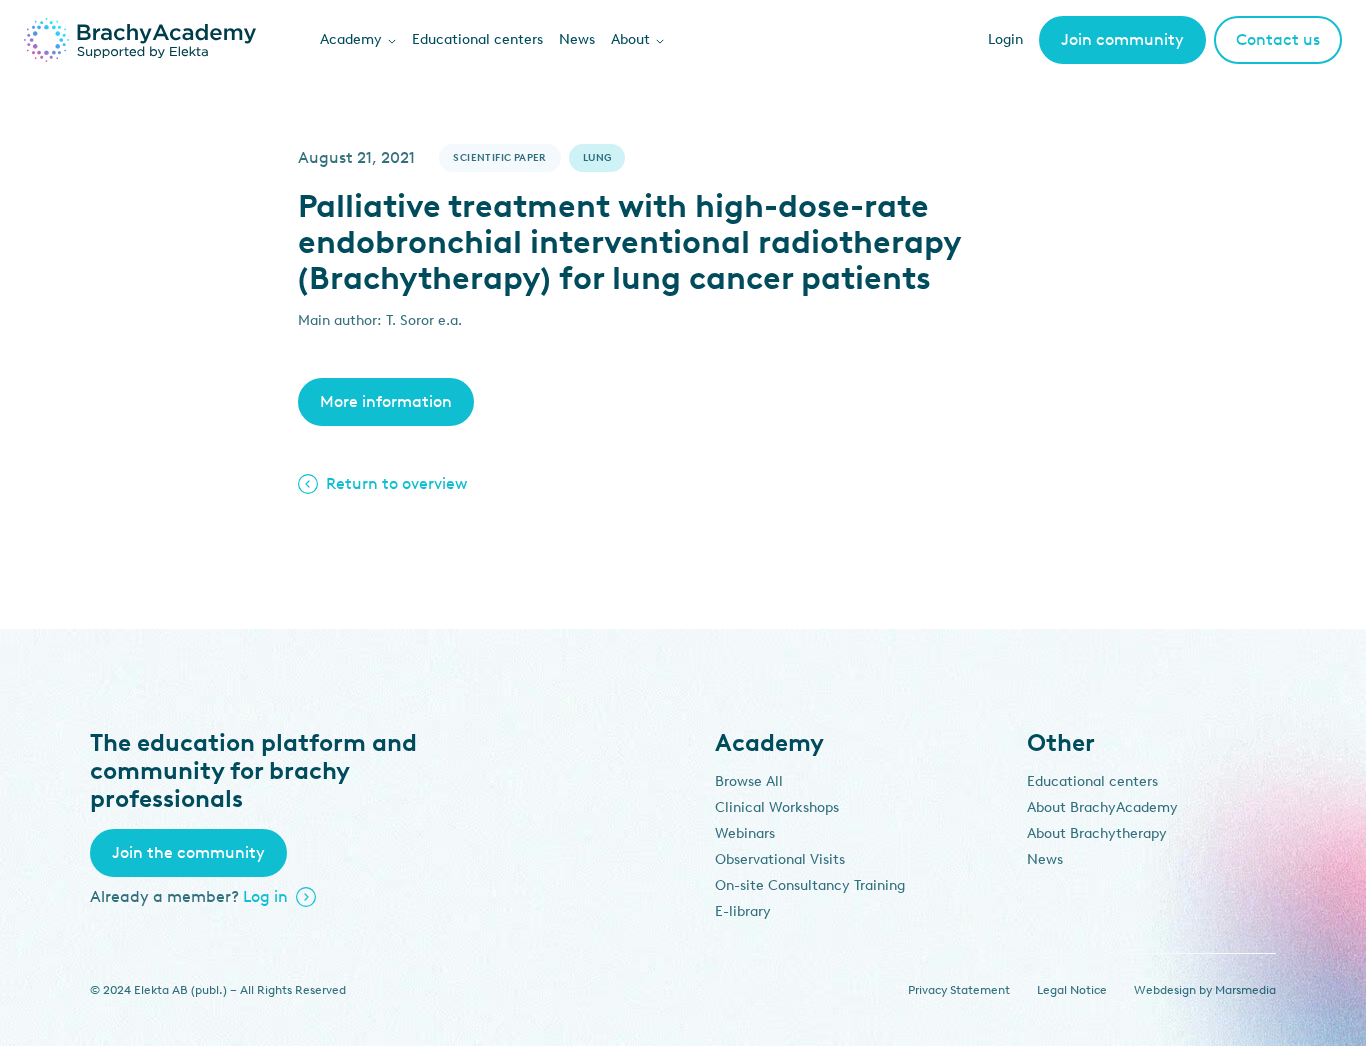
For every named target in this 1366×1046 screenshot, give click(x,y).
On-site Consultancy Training (810, 885)
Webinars (745, 833)
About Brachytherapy (1097, 833)
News (577, 39)
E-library (743, 911)
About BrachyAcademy (1102, 807)
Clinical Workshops (777, 807)
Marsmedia (1245, 990)
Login (1005, 39)
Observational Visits (780, 859)
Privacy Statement (959, 990)
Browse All (749, 781)
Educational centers (477, 39)
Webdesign (1165, 990)
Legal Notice (1072, 990)
